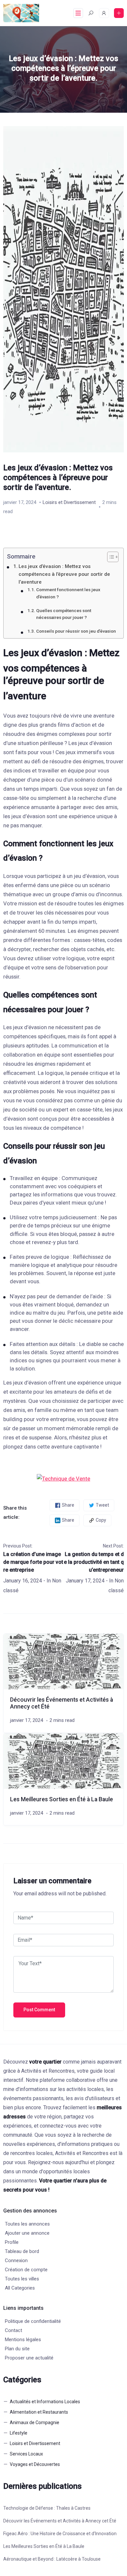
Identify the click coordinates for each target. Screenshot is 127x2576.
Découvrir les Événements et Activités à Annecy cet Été (60, 2521)
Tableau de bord (22, 2251)
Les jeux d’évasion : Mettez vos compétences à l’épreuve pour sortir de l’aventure (64, 574)
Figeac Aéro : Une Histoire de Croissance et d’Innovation (60, 2534)
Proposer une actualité (29, 2358)
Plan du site (17, 2349)
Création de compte (26, 2270)
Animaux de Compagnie (35, 2422)
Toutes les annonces (27, 2224)
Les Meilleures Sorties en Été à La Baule (62, 1799)
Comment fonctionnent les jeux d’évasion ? (68, 593)
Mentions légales (23, 2340)
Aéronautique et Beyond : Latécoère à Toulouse (52, 2559)
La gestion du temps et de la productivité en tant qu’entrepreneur (94, 1562)
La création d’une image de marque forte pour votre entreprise (33, 1562)
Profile (12, 2242)
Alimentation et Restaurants (39, 2412)
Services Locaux (26, 2454)
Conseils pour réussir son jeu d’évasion (76, 631)
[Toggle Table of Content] (110, 557)
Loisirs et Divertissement (69, 502)
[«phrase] (63, 1478)
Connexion (16, 2260)
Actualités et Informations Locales (45, 2402)
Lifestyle (19, 2433)
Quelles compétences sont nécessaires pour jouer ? (64, 614)
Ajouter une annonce (27, 2233)
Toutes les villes (22, 2279)
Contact (14, 2330)
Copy (101, 1520)
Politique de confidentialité (33, 2321)
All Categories (20, 2288)
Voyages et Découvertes (35, 2464)
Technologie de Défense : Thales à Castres (47, 2508)
